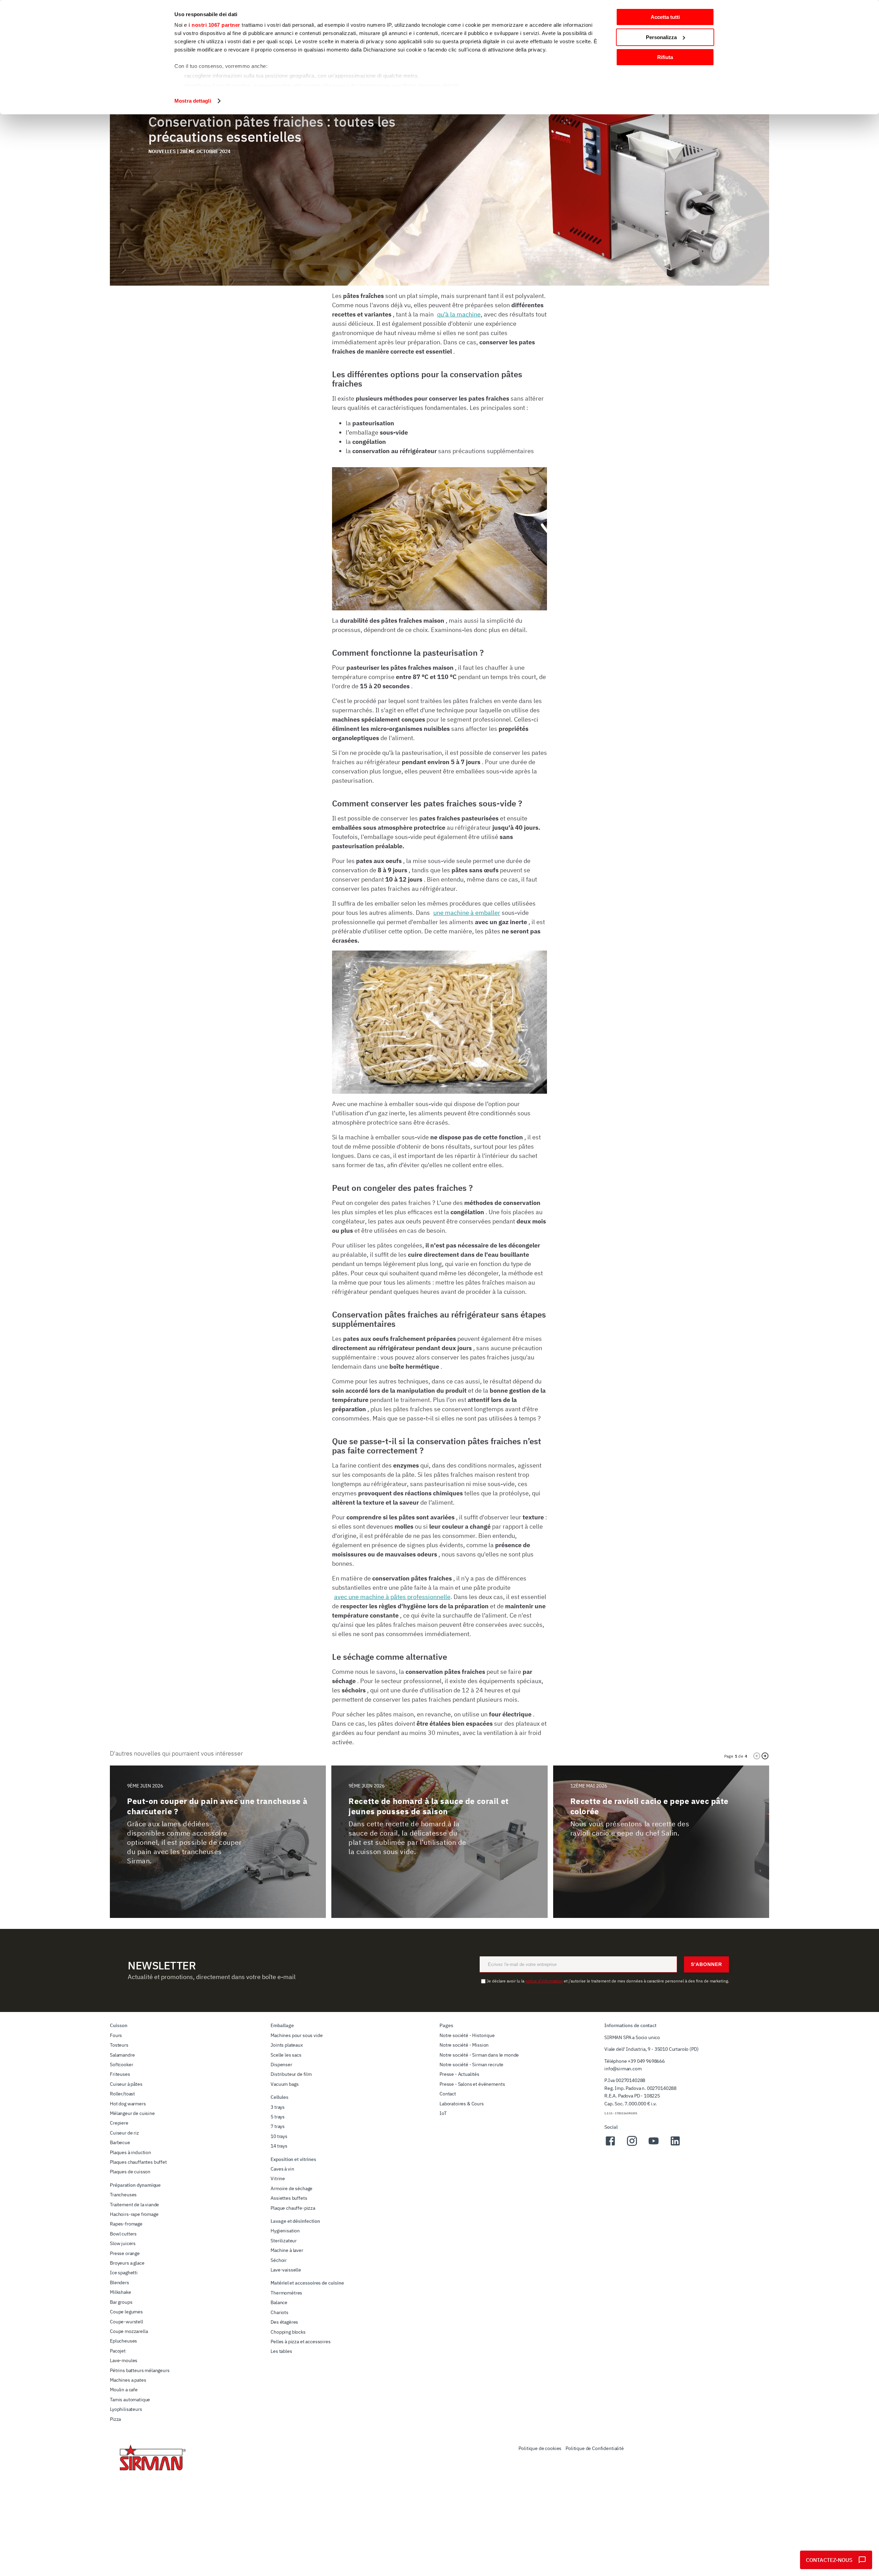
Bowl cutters (123, 2234)
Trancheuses (123, 2195)
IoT (443, 2113)
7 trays (278, 2126)
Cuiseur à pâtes (126, 2084)
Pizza (115, 2419)
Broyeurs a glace (127, 2263)
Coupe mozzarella (129, 2331)
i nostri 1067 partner (214, 25)
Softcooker (121, 2065)
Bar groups (121, 2302)
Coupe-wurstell (127, 2322)
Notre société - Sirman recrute (471, 2065)
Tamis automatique (130, 2400)
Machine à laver (287, 2250)
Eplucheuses (123, 2341)
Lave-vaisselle (286, 2270)
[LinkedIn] (675, 2145)
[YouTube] (654, 2145)
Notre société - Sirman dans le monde (479, 2055)
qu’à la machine (459, 314)
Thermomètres (286, 2293)
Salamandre (122, 2055)
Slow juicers (123, 2243)
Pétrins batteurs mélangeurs (140, 2370)
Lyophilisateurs (126, 2409)
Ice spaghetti (124, 2273)
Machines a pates (128, 2380)
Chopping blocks (288, 2332)
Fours (116, 2035)
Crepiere (119, 2123)
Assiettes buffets (289, 2198)
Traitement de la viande (134, 2205)
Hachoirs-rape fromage (134, 2214)
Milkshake (121, 2292)
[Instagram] (632, 2145)
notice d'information (544, 1981)
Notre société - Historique (467, 2035)
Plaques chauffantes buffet (138, 2162)
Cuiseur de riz (124, 2133)
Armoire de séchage (292, 2188)
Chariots (279, 2312)
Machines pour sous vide (296, 2035)
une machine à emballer (467, 913)
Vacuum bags (284, 2084)
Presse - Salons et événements (472, 2084)
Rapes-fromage (126, 2224)
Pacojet (118, 2351)
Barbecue (120, 2142)
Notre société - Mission (464, 2045)
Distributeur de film (291, 2074)
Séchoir (279, 2260)
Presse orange (125, 2253)
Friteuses (120, 2074)
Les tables (281, 2351)
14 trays (279, 2146)
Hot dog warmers (128, 2104)
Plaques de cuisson (130, 2172)
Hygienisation (285, 2231)
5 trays (278, 2117)
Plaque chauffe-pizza (293, 2208)
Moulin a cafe (124, 2390)
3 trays (278, 2107)
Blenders (119, 2282)
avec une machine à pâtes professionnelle (392, 1597)
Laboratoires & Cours (462, 2104)
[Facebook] (610, 2145)
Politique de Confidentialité (595, 2448)
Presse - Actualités (459, 2074)
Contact (448, 2094)
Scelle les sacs (286, 2055)
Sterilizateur (284, 2241)
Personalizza (661, 37)
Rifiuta (665, 57)
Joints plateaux (287, 2045)
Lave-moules (124, 2360)
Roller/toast (122, 2094)
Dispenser (281, 2065)
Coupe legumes (126, 2312)
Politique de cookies (540, 2448)
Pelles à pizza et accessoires (300, 2342)
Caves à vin (282, 2169)
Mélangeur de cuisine (132, 2113)
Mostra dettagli (193, 101)
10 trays (279, 2136)
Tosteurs (119, 2045)
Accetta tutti (665, 17)
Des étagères (284, 2322)
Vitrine (278, 2178)
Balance (279, 2302)
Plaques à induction (130, 2152)
